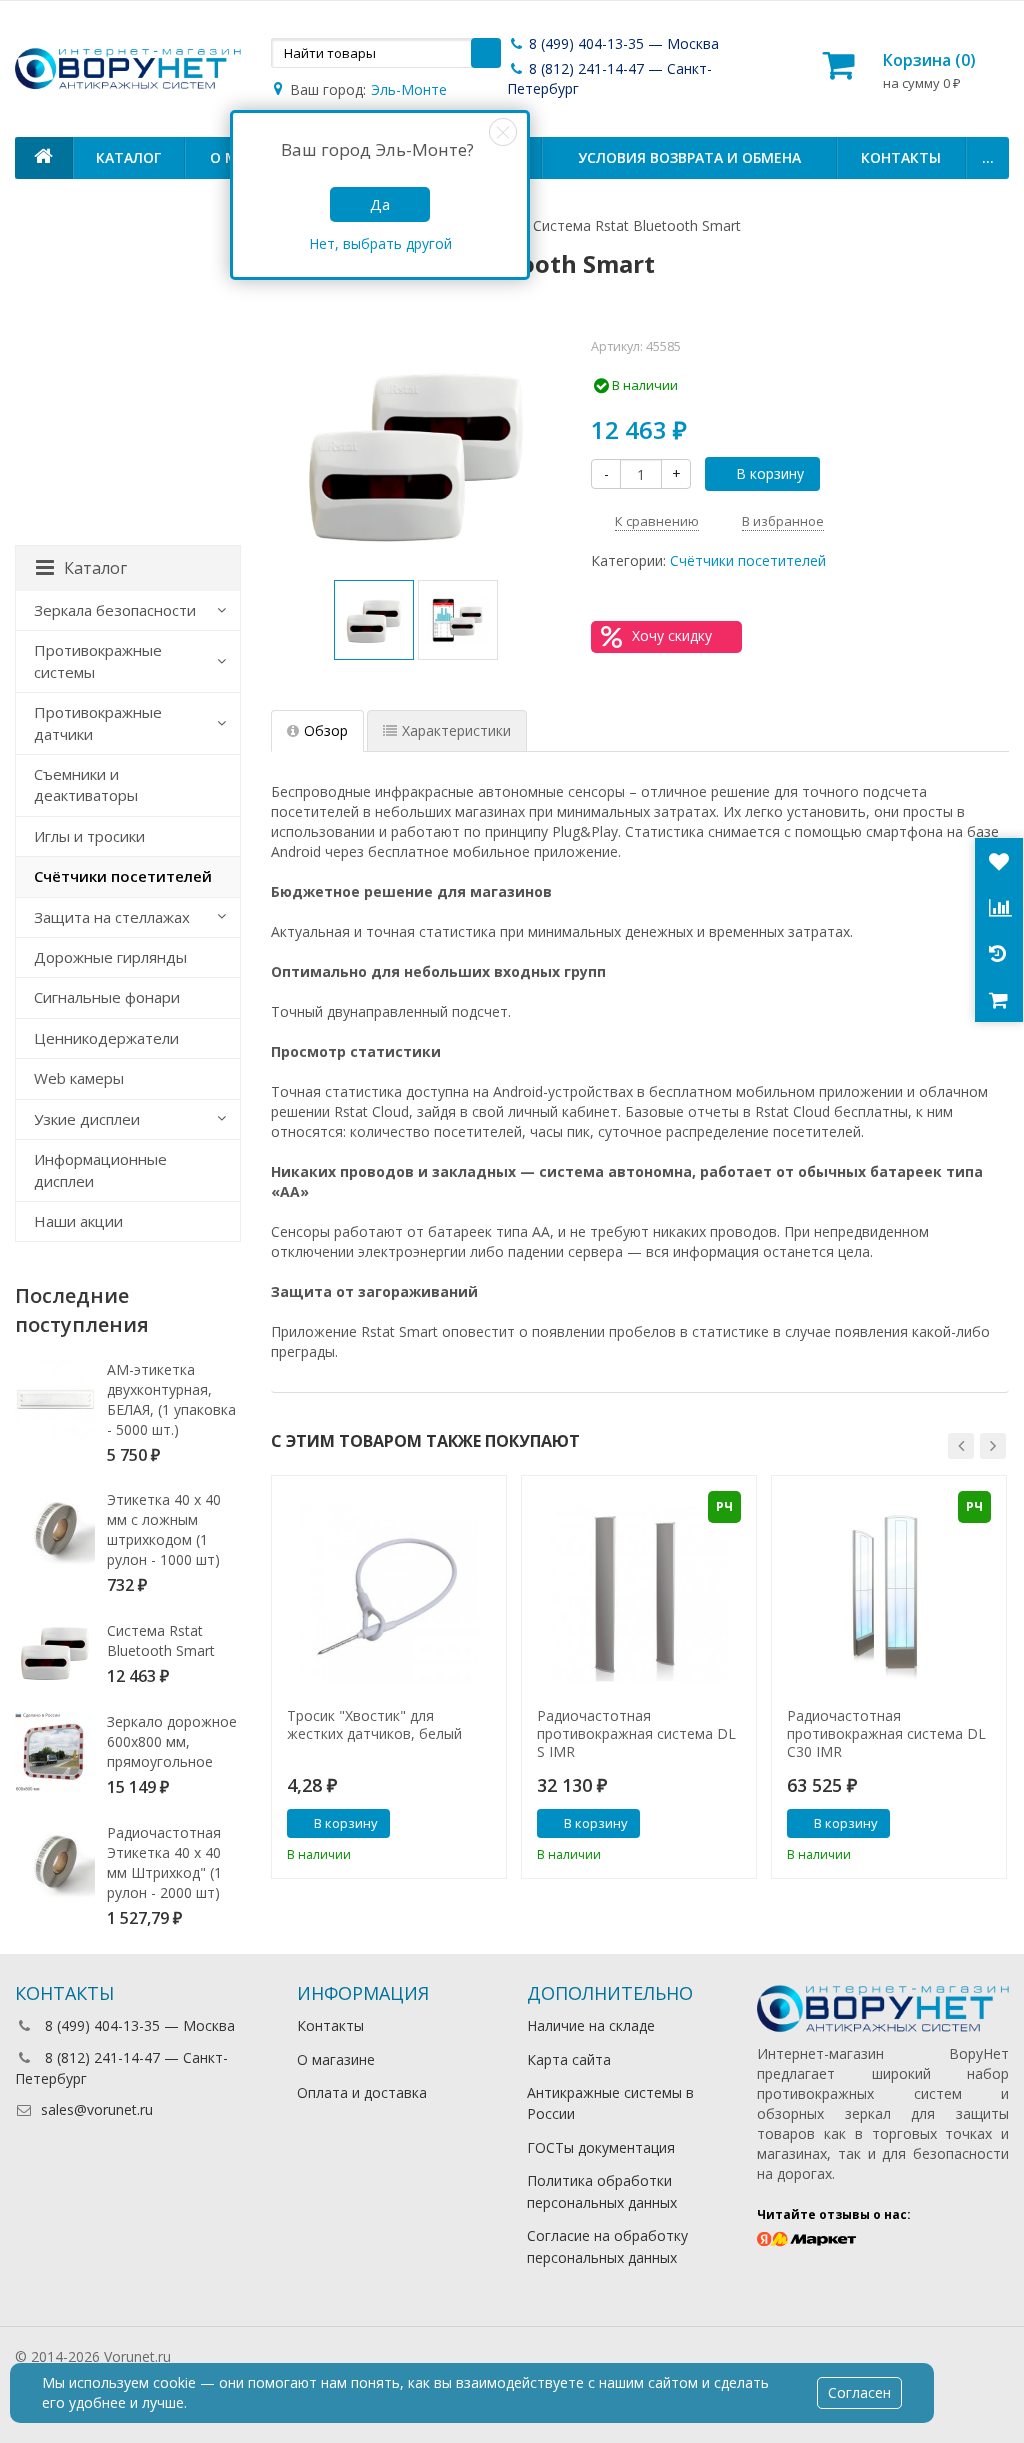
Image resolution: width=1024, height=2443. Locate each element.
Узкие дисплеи (87, 1119)
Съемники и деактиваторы (86, 784)
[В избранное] (484, 1824)
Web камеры (79, 1078)
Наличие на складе (591, 2025)
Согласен (859, 2392)
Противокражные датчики (98, 722)
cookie (174, 2382)
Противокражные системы (98, 660)
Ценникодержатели (106, 1038)
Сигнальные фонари (107, 997)
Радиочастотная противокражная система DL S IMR (636, 1734)
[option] (374, 620)
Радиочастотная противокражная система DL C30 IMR (886, 1734)
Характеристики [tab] (456, 730)
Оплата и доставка (362, 2092)
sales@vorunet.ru (97, 2109)
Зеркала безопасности (115, 610)
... (988, 157)
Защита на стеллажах (112, 917)
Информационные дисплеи (100, 1169)
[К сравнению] (454, 1824)
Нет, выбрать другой (380, 243)
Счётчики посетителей (748, 560)
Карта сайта (569, 2059)
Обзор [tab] (326, 730)
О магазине (336, 2059)
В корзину (770, 473)
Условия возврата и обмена (689, 157)
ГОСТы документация (601, 2147)
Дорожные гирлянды (110, 957)
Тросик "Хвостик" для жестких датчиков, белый (374, 1725)
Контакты (901, 157)
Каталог (128, 157)
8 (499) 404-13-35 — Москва (622, 43)
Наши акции (78, 1221)
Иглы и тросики (89, 836)
